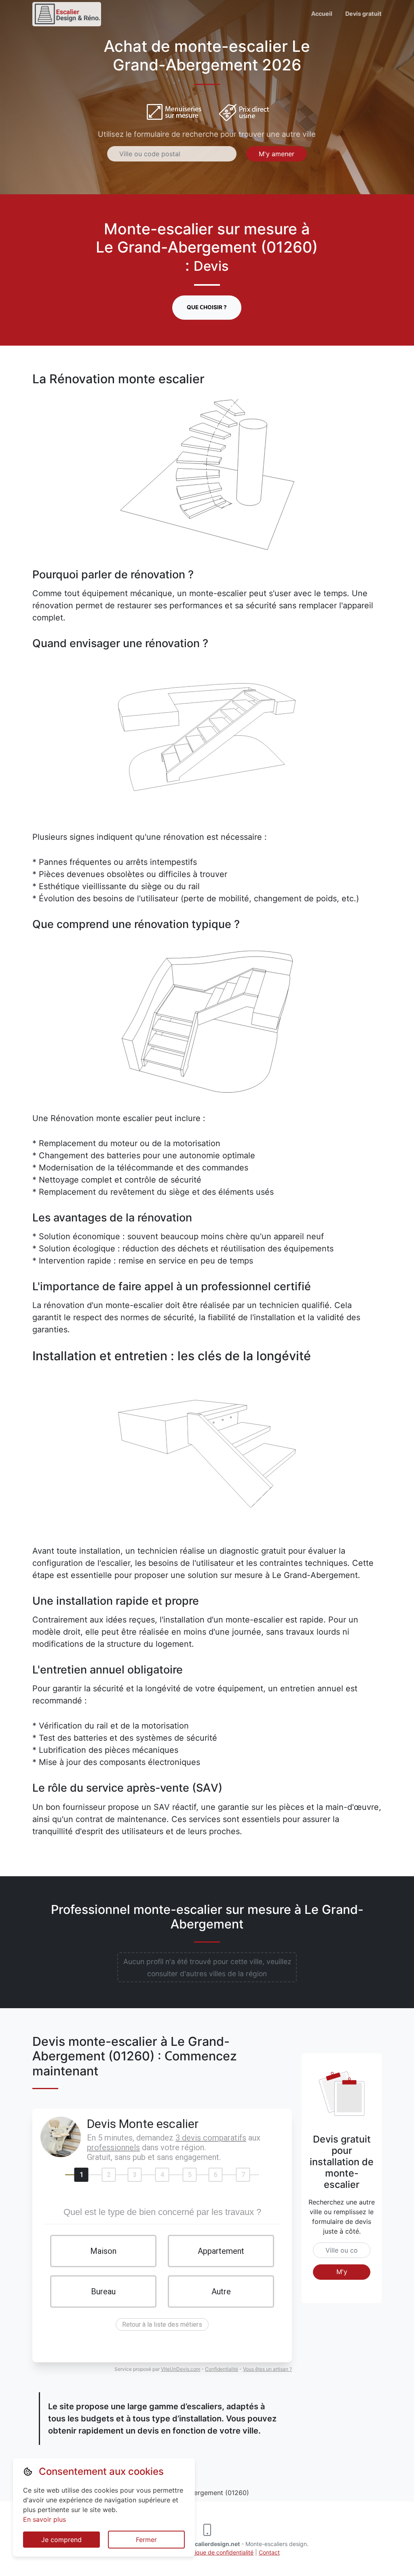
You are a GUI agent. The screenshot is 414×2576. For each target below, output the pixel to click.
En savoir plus (44, 2519)
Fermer (146, 2540)
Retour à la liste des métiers (162, 2324)
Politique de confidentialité (219, 2552)
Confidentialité (222, 2369)
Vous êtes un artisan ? (267, 2369)
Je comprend (61, 2540)
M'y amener (277, 154)
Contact (269, 2552)
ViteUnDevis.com (181, 2369)
